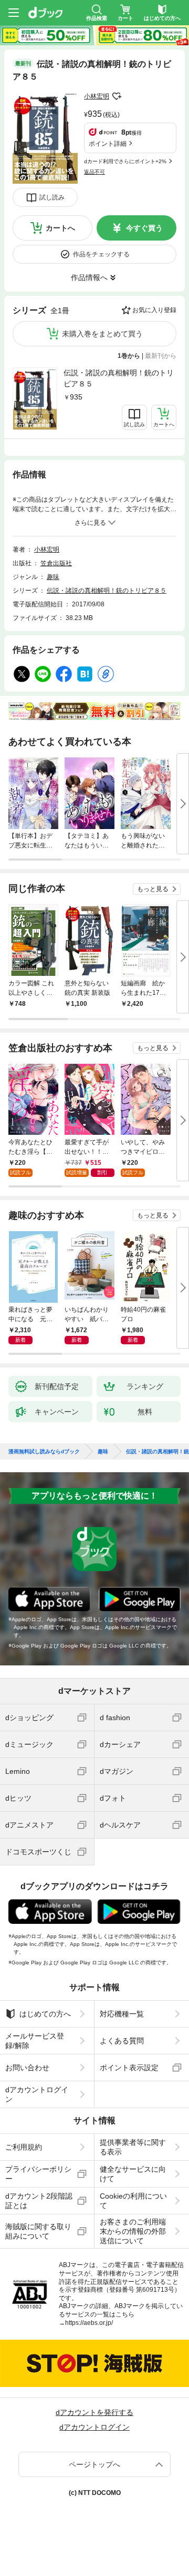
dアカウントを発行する (94, 2412)
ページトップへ (94, 2464)
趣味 (53, 577)
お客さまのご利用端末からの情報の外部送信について (133, 2231)
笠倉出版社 (56, 563)
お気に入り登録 (154, 310)
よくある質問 (122, 2041)
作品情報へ (89, 277)
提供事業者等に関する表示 (133, 2147)
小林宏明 (97, 96)
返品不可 (94, 172)
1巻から (129, 356)
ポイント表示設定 (129, 2068)
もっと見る (153, 889)
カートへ (60, 228)
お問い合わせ (27, 2068)
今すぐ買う (144, 228)
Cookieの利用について (133, 2201)
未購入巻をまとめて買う (102, 334)
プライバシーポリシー (38, 2174)
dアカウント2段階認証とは (39, 2201)
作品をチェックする (101, 254)
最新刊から (161, 356)
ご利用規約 (24, 2147)
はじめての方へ (45, 2014)
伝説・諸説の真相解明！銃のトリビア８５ (119, 378)
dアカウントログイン (37, 2094)
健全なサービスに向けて (133, 2174)
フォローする (117, 96)
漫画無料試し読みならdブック (44, 1452)
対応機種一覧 (122, 2014)
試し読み (52, 197)
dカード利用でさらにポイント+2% (125, 161)
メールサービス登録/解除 (35, 2041)
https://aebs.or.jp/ (89, 2323)
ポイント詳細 (108, 144)
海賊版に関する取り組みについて (38, 2231)
